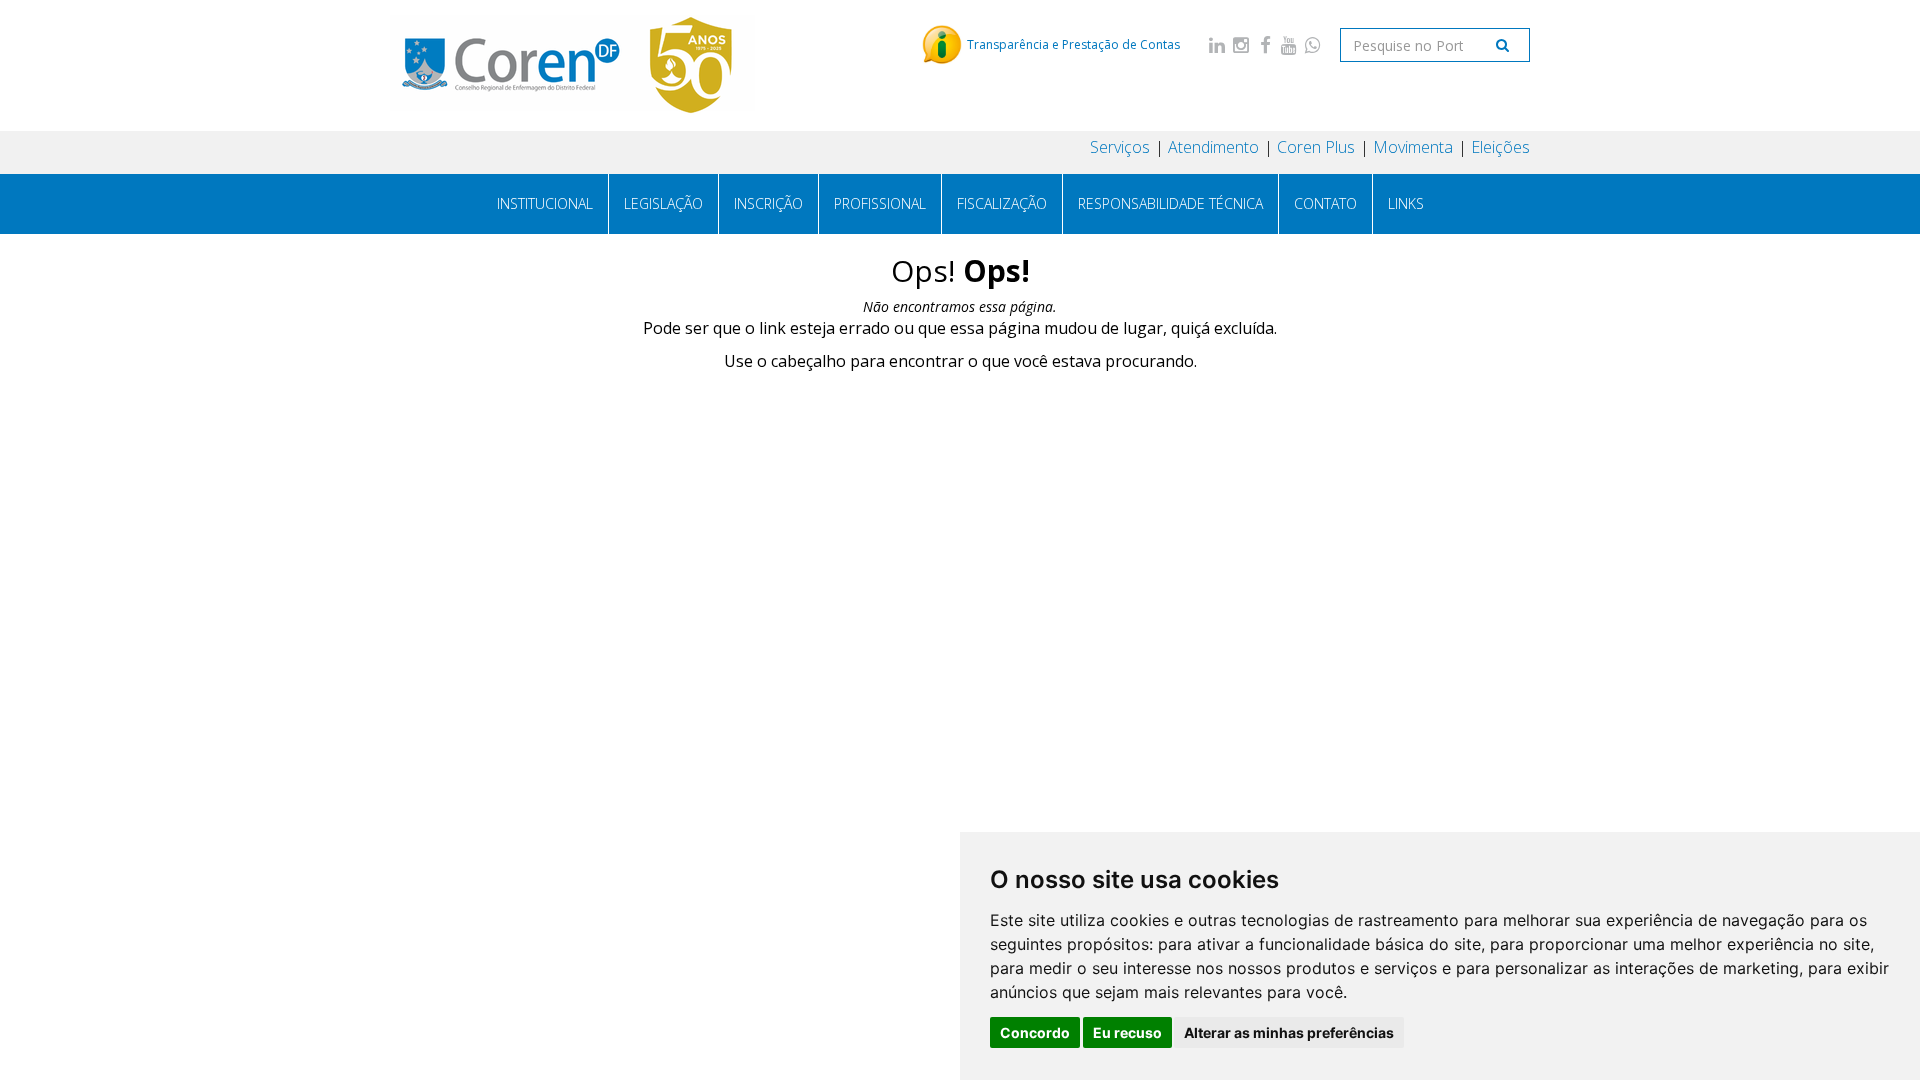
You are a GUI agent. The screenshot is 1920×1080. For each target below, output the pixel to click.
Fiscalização (1002, 203)
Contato (1325, 203)
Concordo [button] (1035, 1032)
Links (1406, 203)
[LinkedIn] (1217, 44)
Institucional (545, 203)
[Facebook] (1265, 44)
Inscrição (768, 203)
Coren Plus (1316, 147)
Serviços (1120, 147)
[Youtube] (1289, 44)
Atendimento (1213, 147)
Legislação (663, 203)
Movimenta (1413, 147)
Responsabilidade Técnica (1170, 203)
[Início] (573, 65)
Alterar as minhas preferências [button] (1289, 1032)
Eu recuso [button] (1127, 1032)
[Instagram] (1241, 44)
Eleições (1500, 147)
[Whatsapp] (1313, 44)
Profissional (880, 203)
